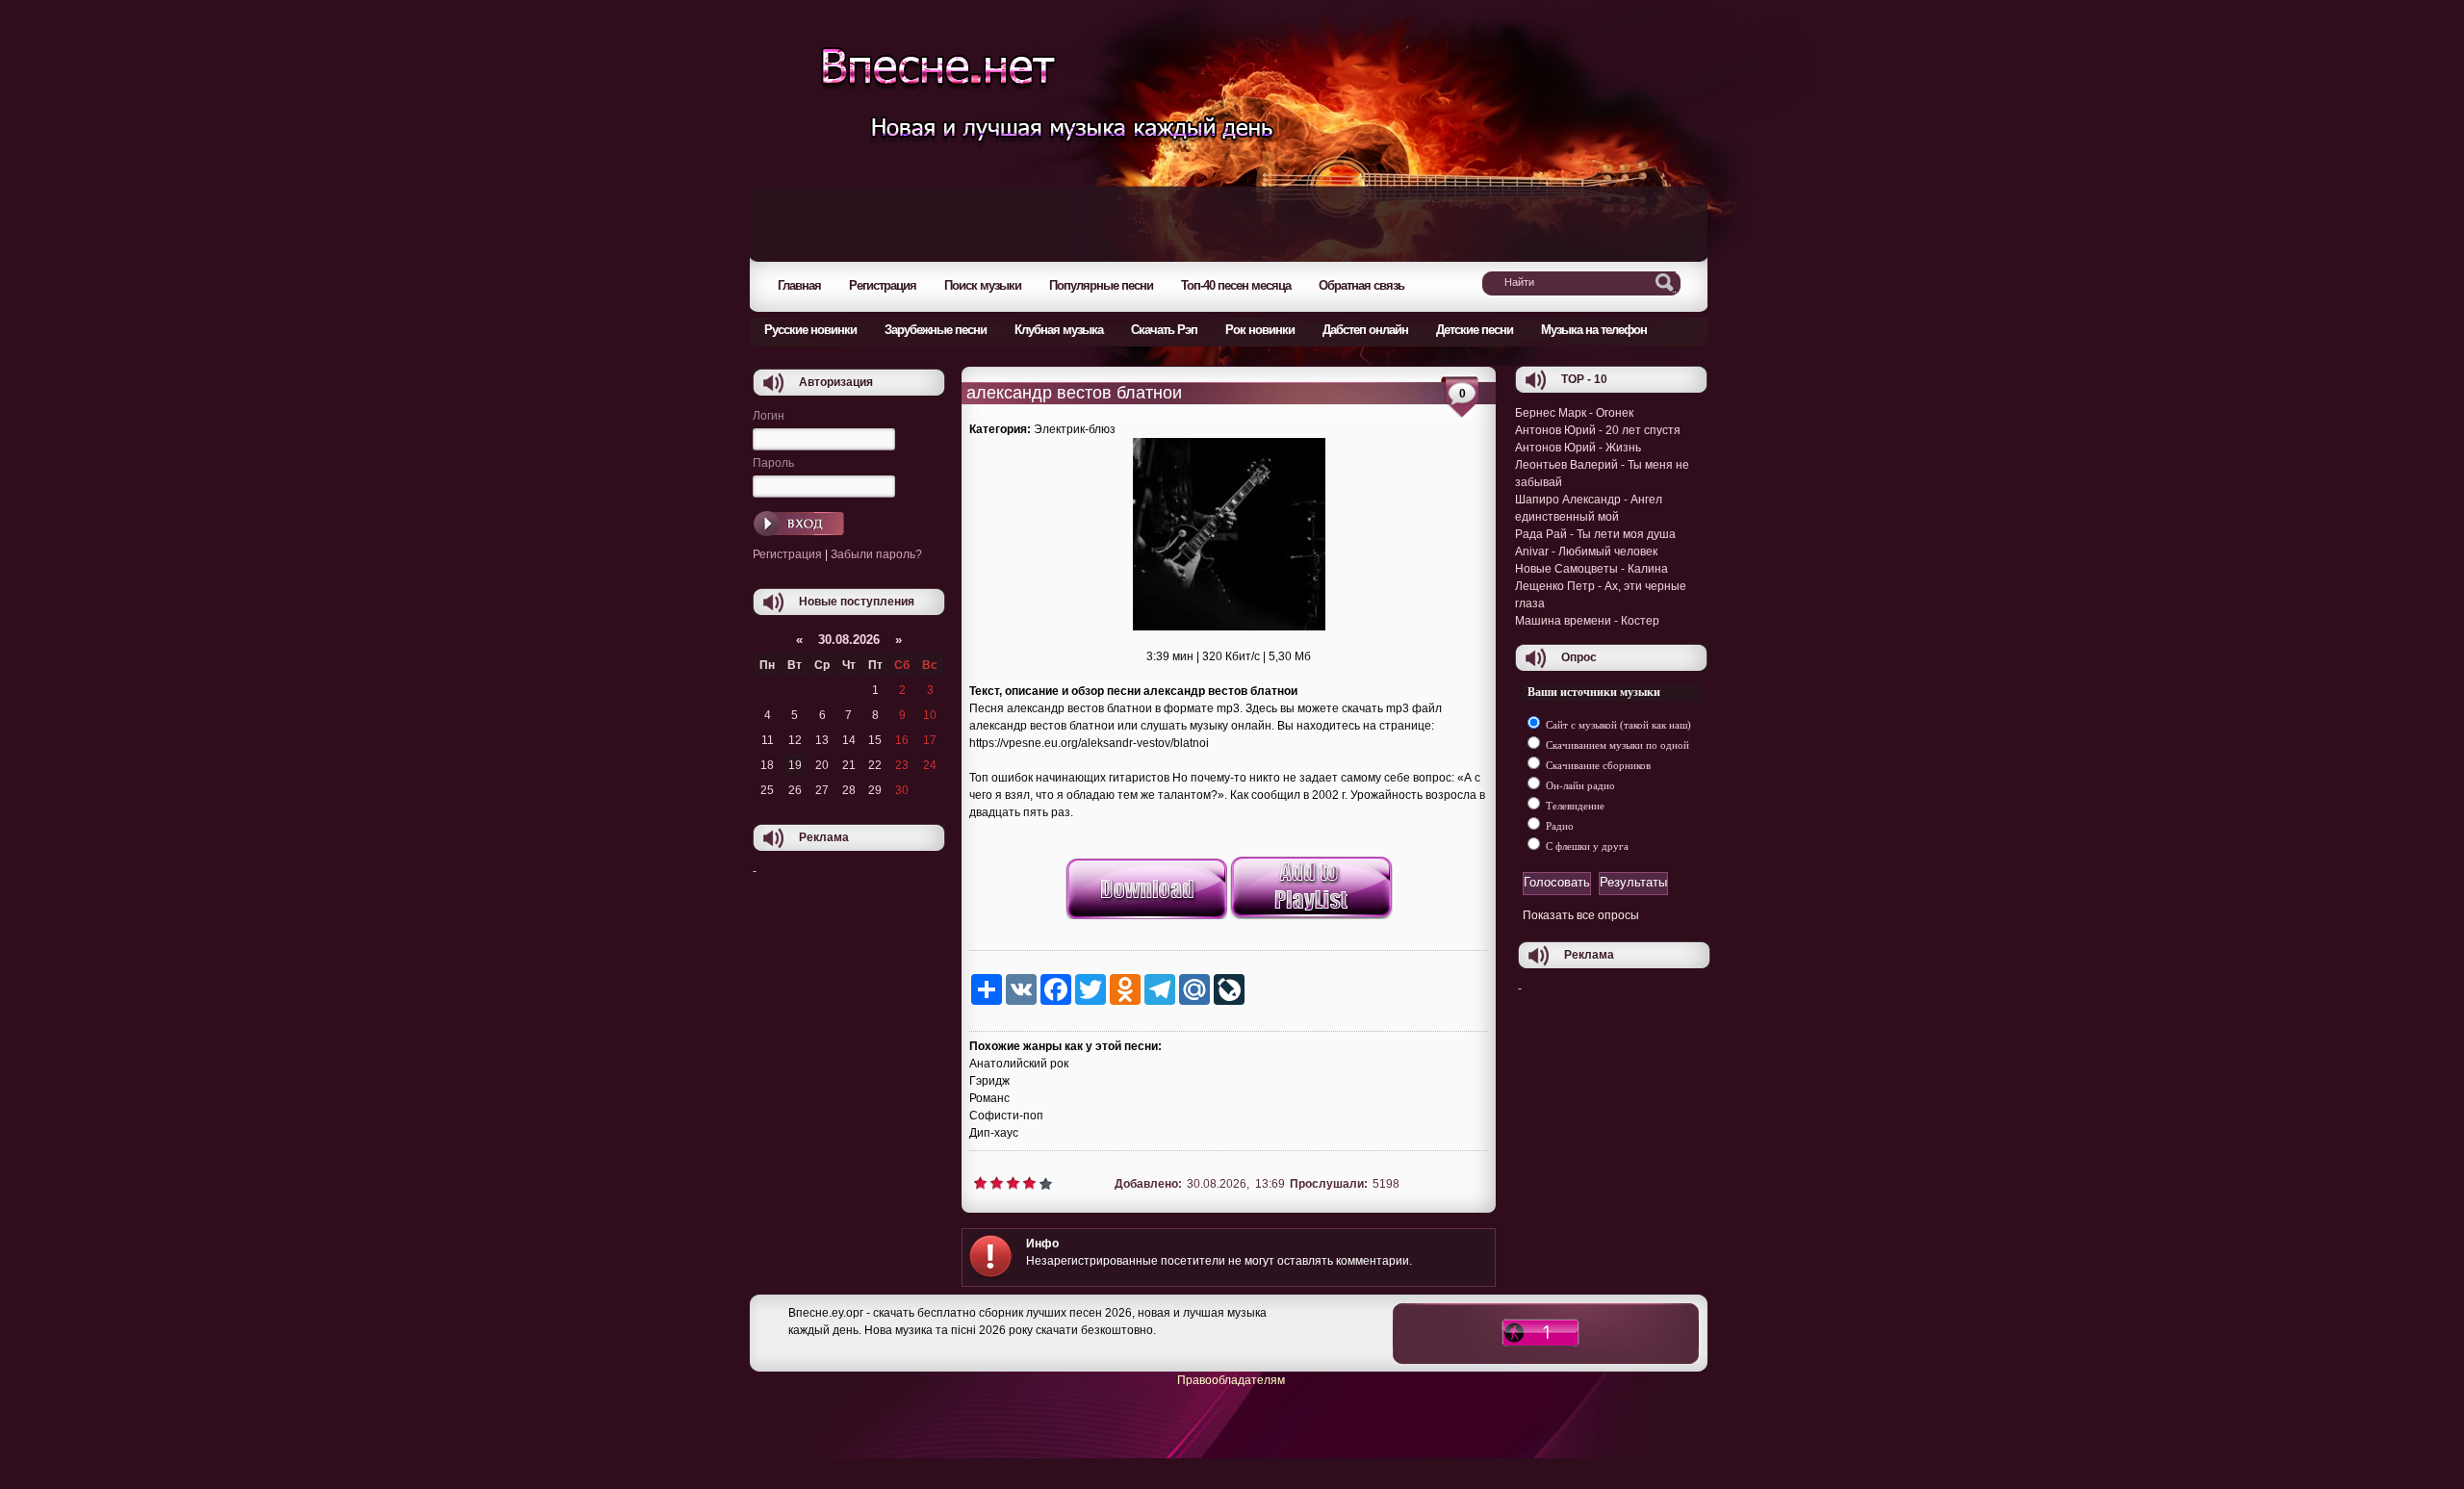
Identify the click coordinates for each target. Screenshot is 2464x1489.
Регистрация (787, 554)
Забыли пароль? (876, 554)
